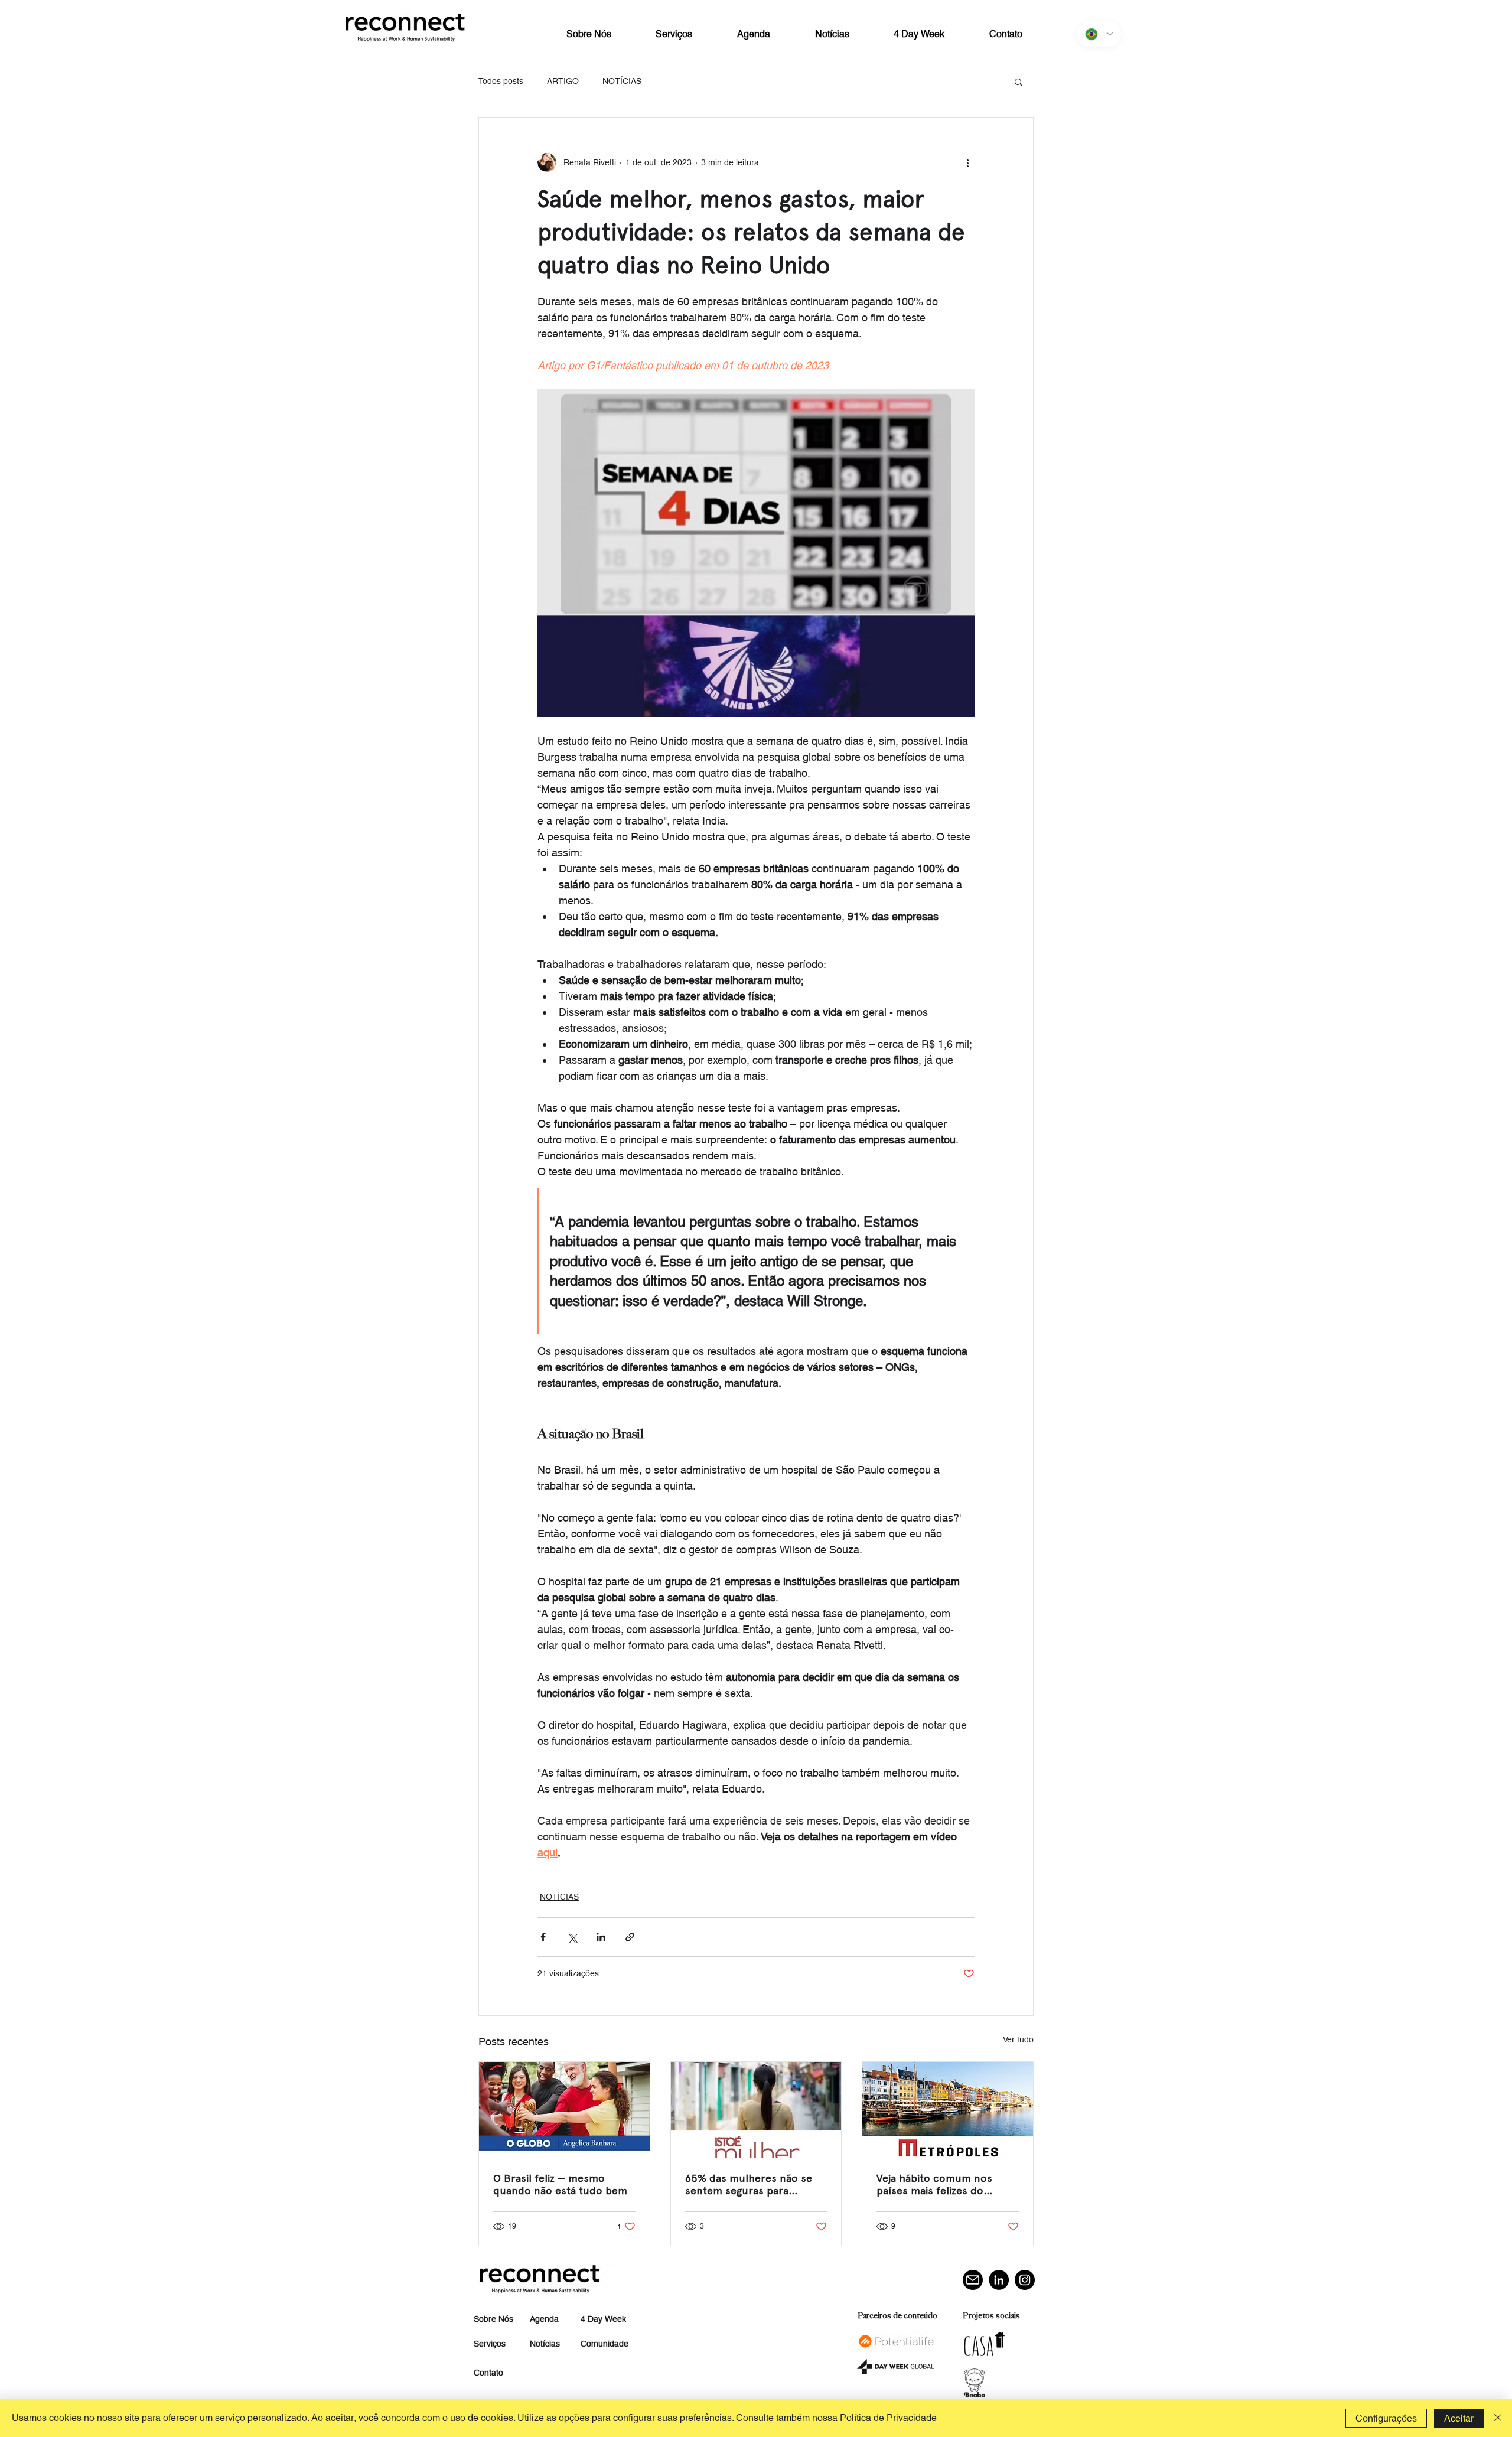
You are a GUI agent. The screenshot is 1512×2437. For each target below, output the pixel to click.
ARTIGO (563, 81)
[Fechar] (1498, 2418)
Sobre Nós (493, 2319)
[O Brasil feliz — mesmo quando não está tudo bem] (564, 2110)
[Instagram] (1025, 2280)
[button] (1019, 82)
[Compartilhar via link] (630, 1937)
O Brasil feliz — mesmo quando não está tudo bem (560, 2184)
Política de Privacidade (888, 2418)
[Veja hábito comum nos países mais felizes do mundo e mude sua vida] (948, 2110)
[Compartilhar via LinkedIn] (601, 1937)
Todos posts (501, 81)
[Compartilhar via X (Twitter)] (572, 1937)
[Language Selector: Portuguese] (1099, 34)
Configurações (1386, 2418)
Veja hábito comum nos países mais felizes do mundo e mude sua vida (935, 2184)
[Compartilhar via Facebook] (543, 1937)
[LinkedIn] (999, 2280)
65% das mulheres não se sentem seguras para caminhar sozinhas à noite (749, 2184)
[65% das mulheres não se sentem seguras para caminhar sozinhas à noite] (756, 2110)
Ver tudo (1018, 2039)
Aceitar (1459, 2418)
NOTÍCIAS (622, 81)
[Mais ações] (967, 162)
